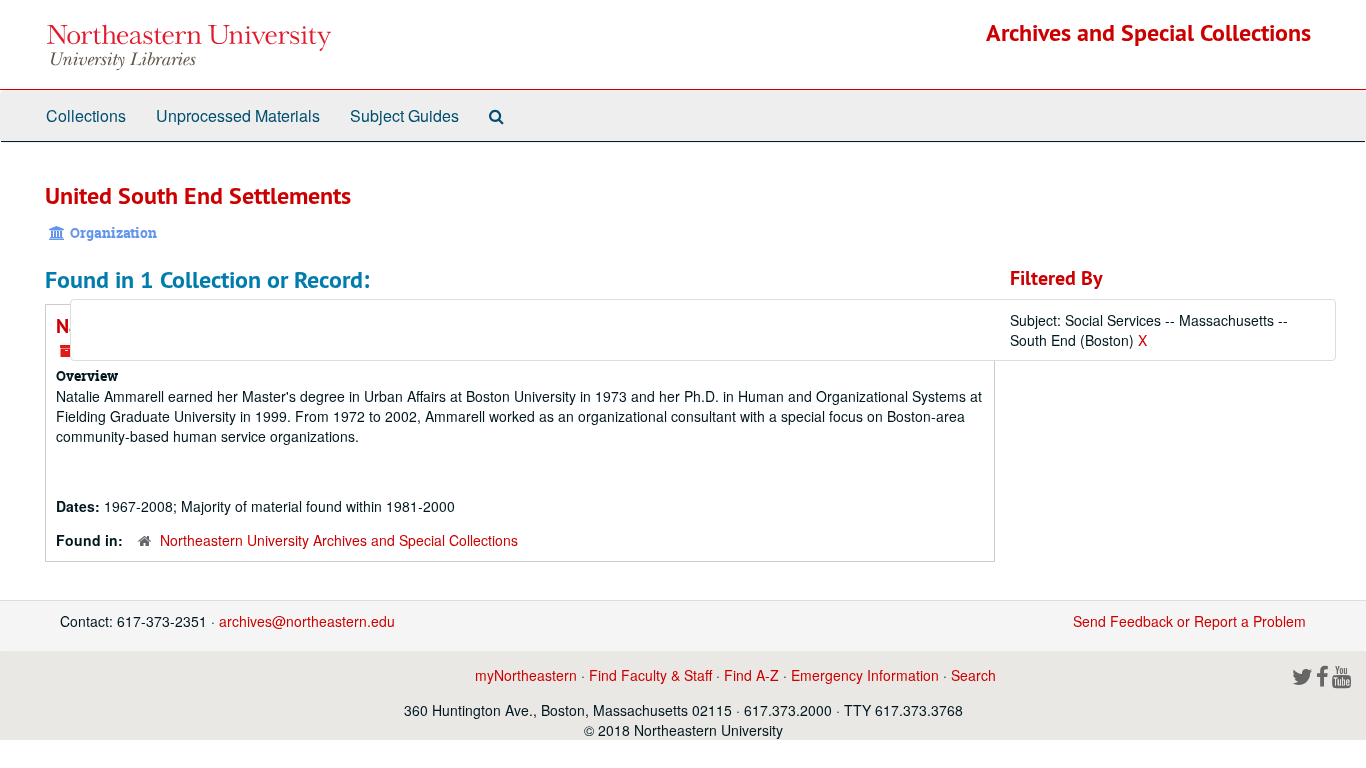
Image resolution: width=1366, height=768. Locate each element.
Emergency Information (865, 675)
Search (973, 675)
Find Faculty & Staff (650, 675)
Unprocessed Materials (238, 115)
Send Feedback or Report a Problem (1189, 621)
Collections (86, 115)
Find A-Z (751, 675)
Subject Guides (404, 115)
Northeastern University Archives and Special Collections (339, 540)
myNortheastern (526, 675)
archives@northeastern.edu (307, 621)
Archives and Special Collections (1148, 32)
